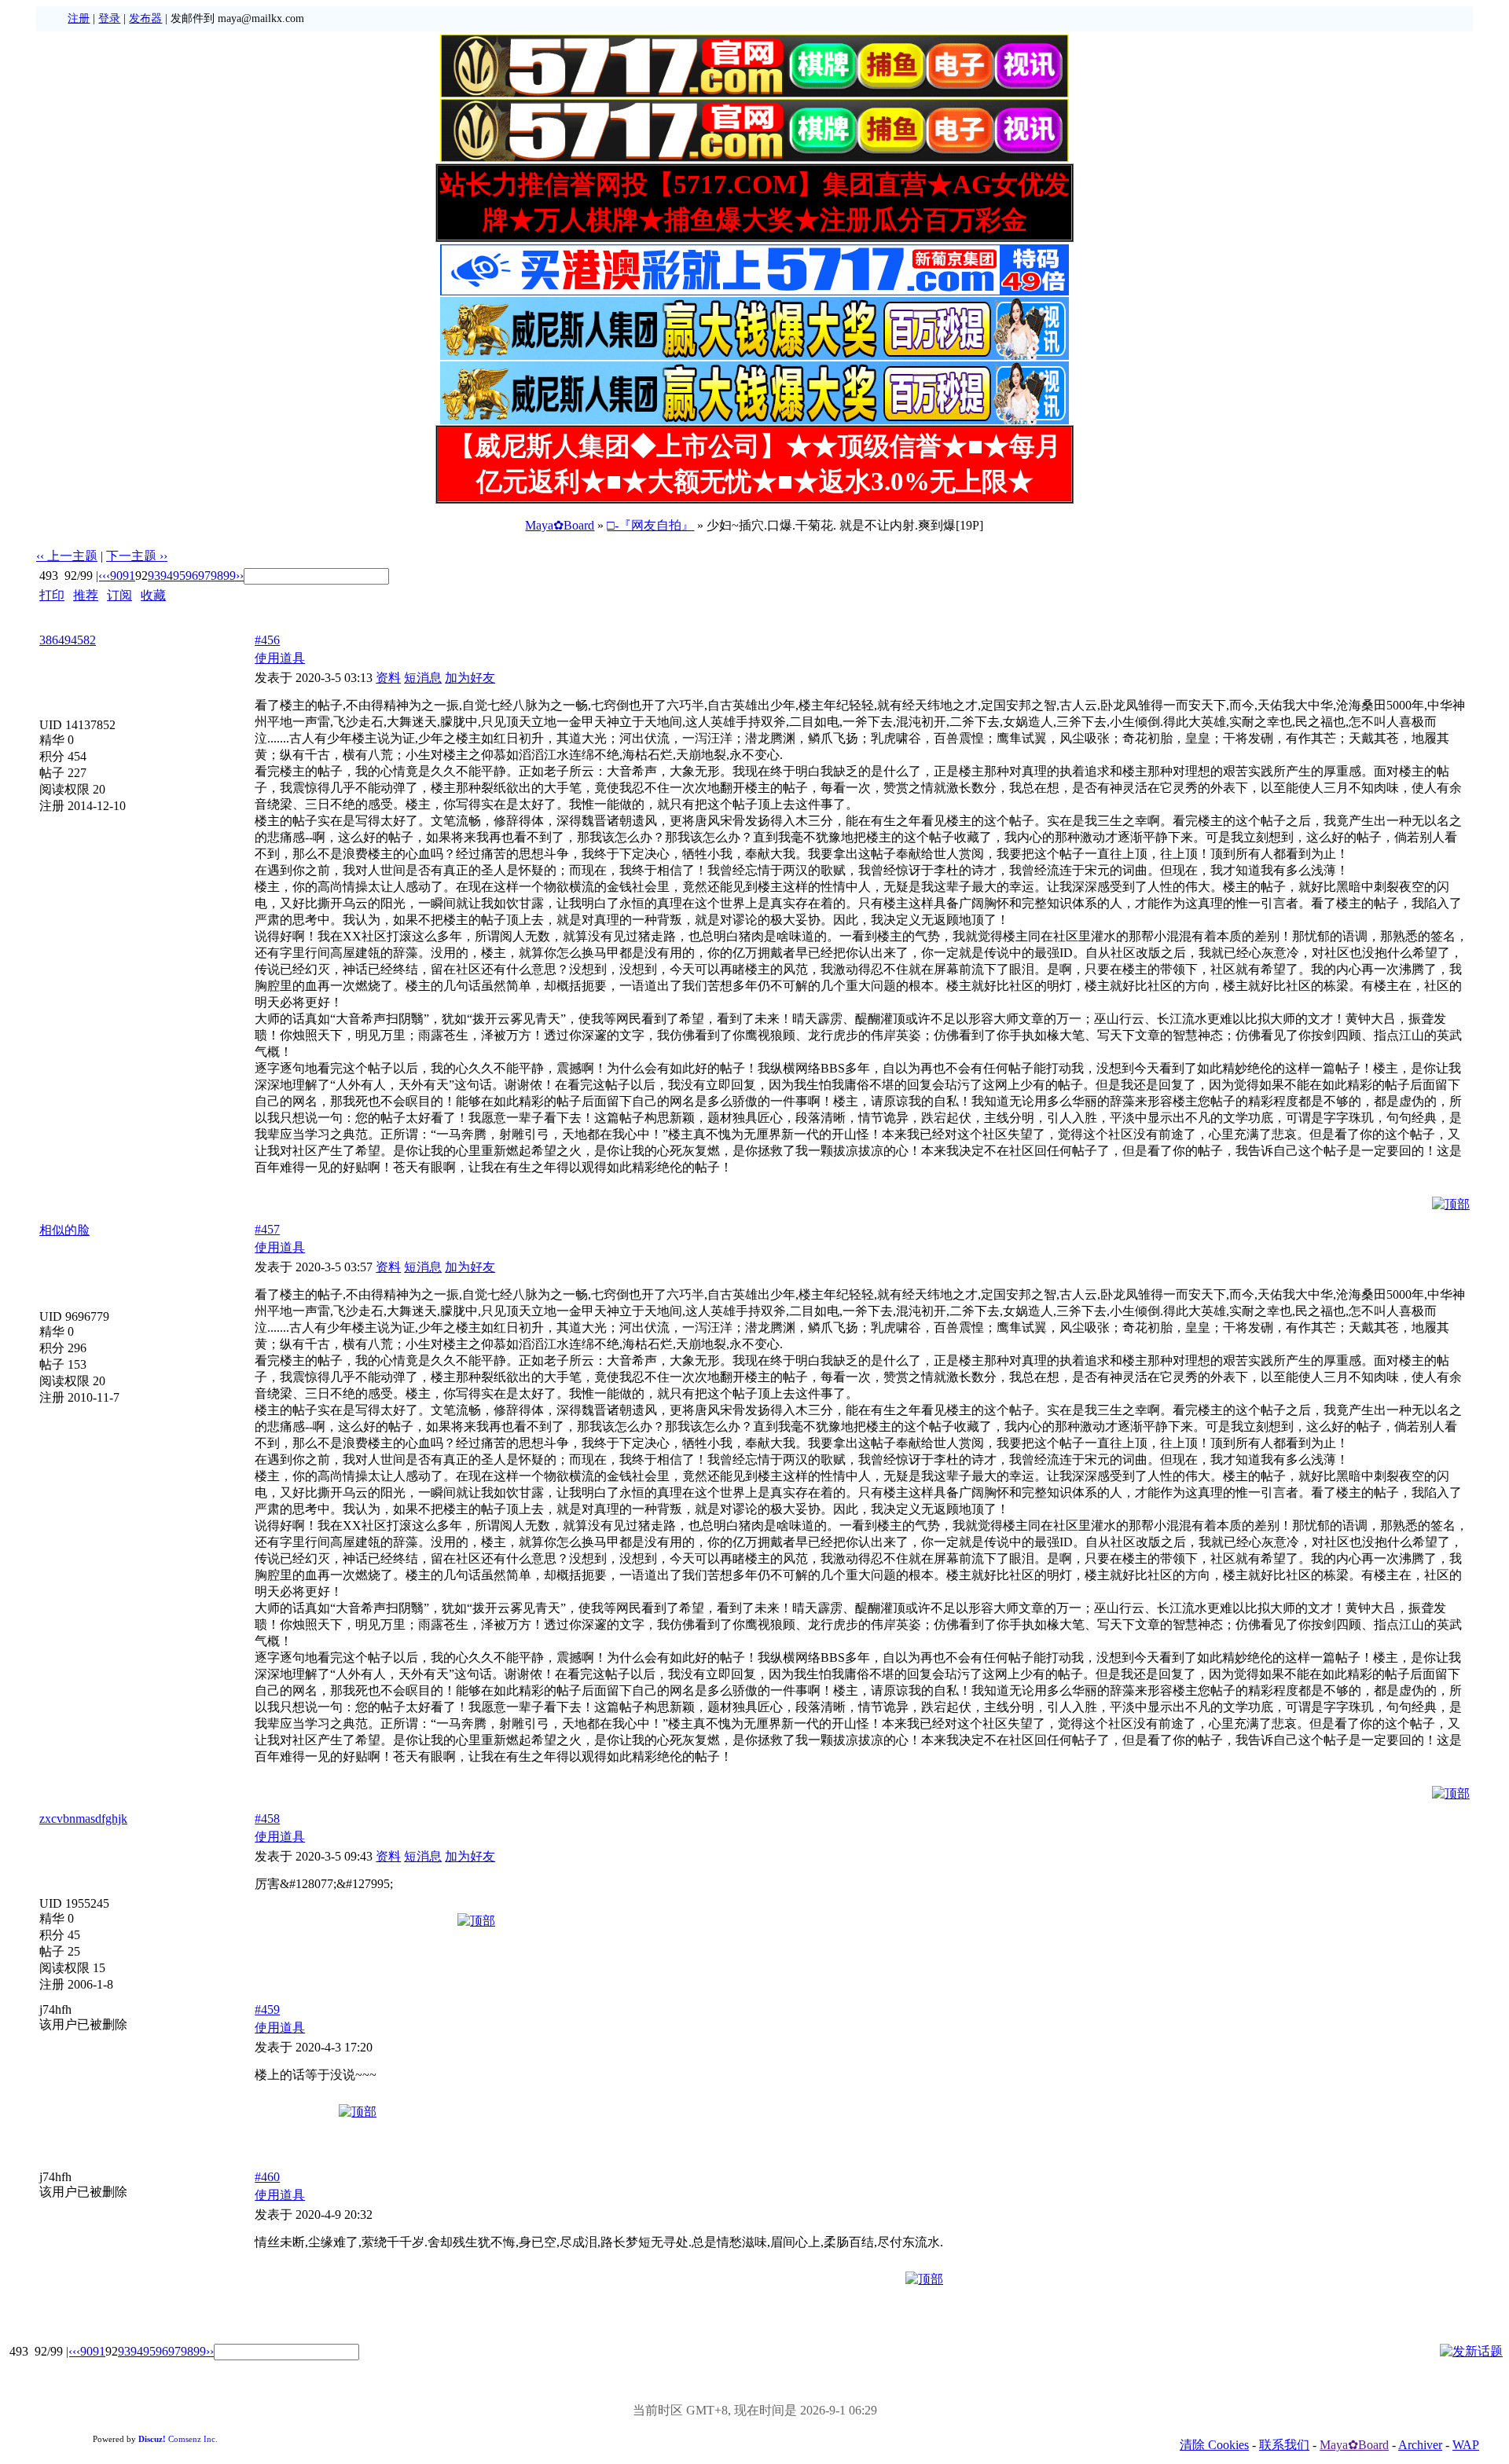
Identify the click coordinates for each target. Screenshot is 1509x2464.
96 (192, 576)
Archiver (1420, 2445)
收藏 (153, 595)
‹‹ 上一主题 (67, 556)
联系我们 (1284, 2445)
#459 (267, 2009)
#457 (267, 1229)
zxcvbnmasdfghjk (83, 1819)
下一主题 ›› (137, 556)
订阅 (119, 595)
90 (116, 576)
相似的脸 (64, 1230)
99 (229, 576)
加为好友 (470, 678)
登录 (109, 18)
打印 (52, 595)
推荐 (86, 595)
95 (179, 576)
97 (204, 576)
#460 (267, 2177)
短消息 (423, 678)
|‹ (99, 576)
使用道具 (280, 658)
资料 (388, 678)
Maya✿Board (560, 525)
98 (217, 576)
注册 (79, 18)
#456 (267, 640)
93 (154, 576)
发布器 (145, 18)
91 (129, 576)
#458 (267, 1819)
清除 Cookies (1214, 2445)
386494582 (68, 640)
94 (167, 576)
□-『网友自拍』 (650, 525)
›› (240, 576)
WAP (1466, 2445)
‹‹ (106, 576)
